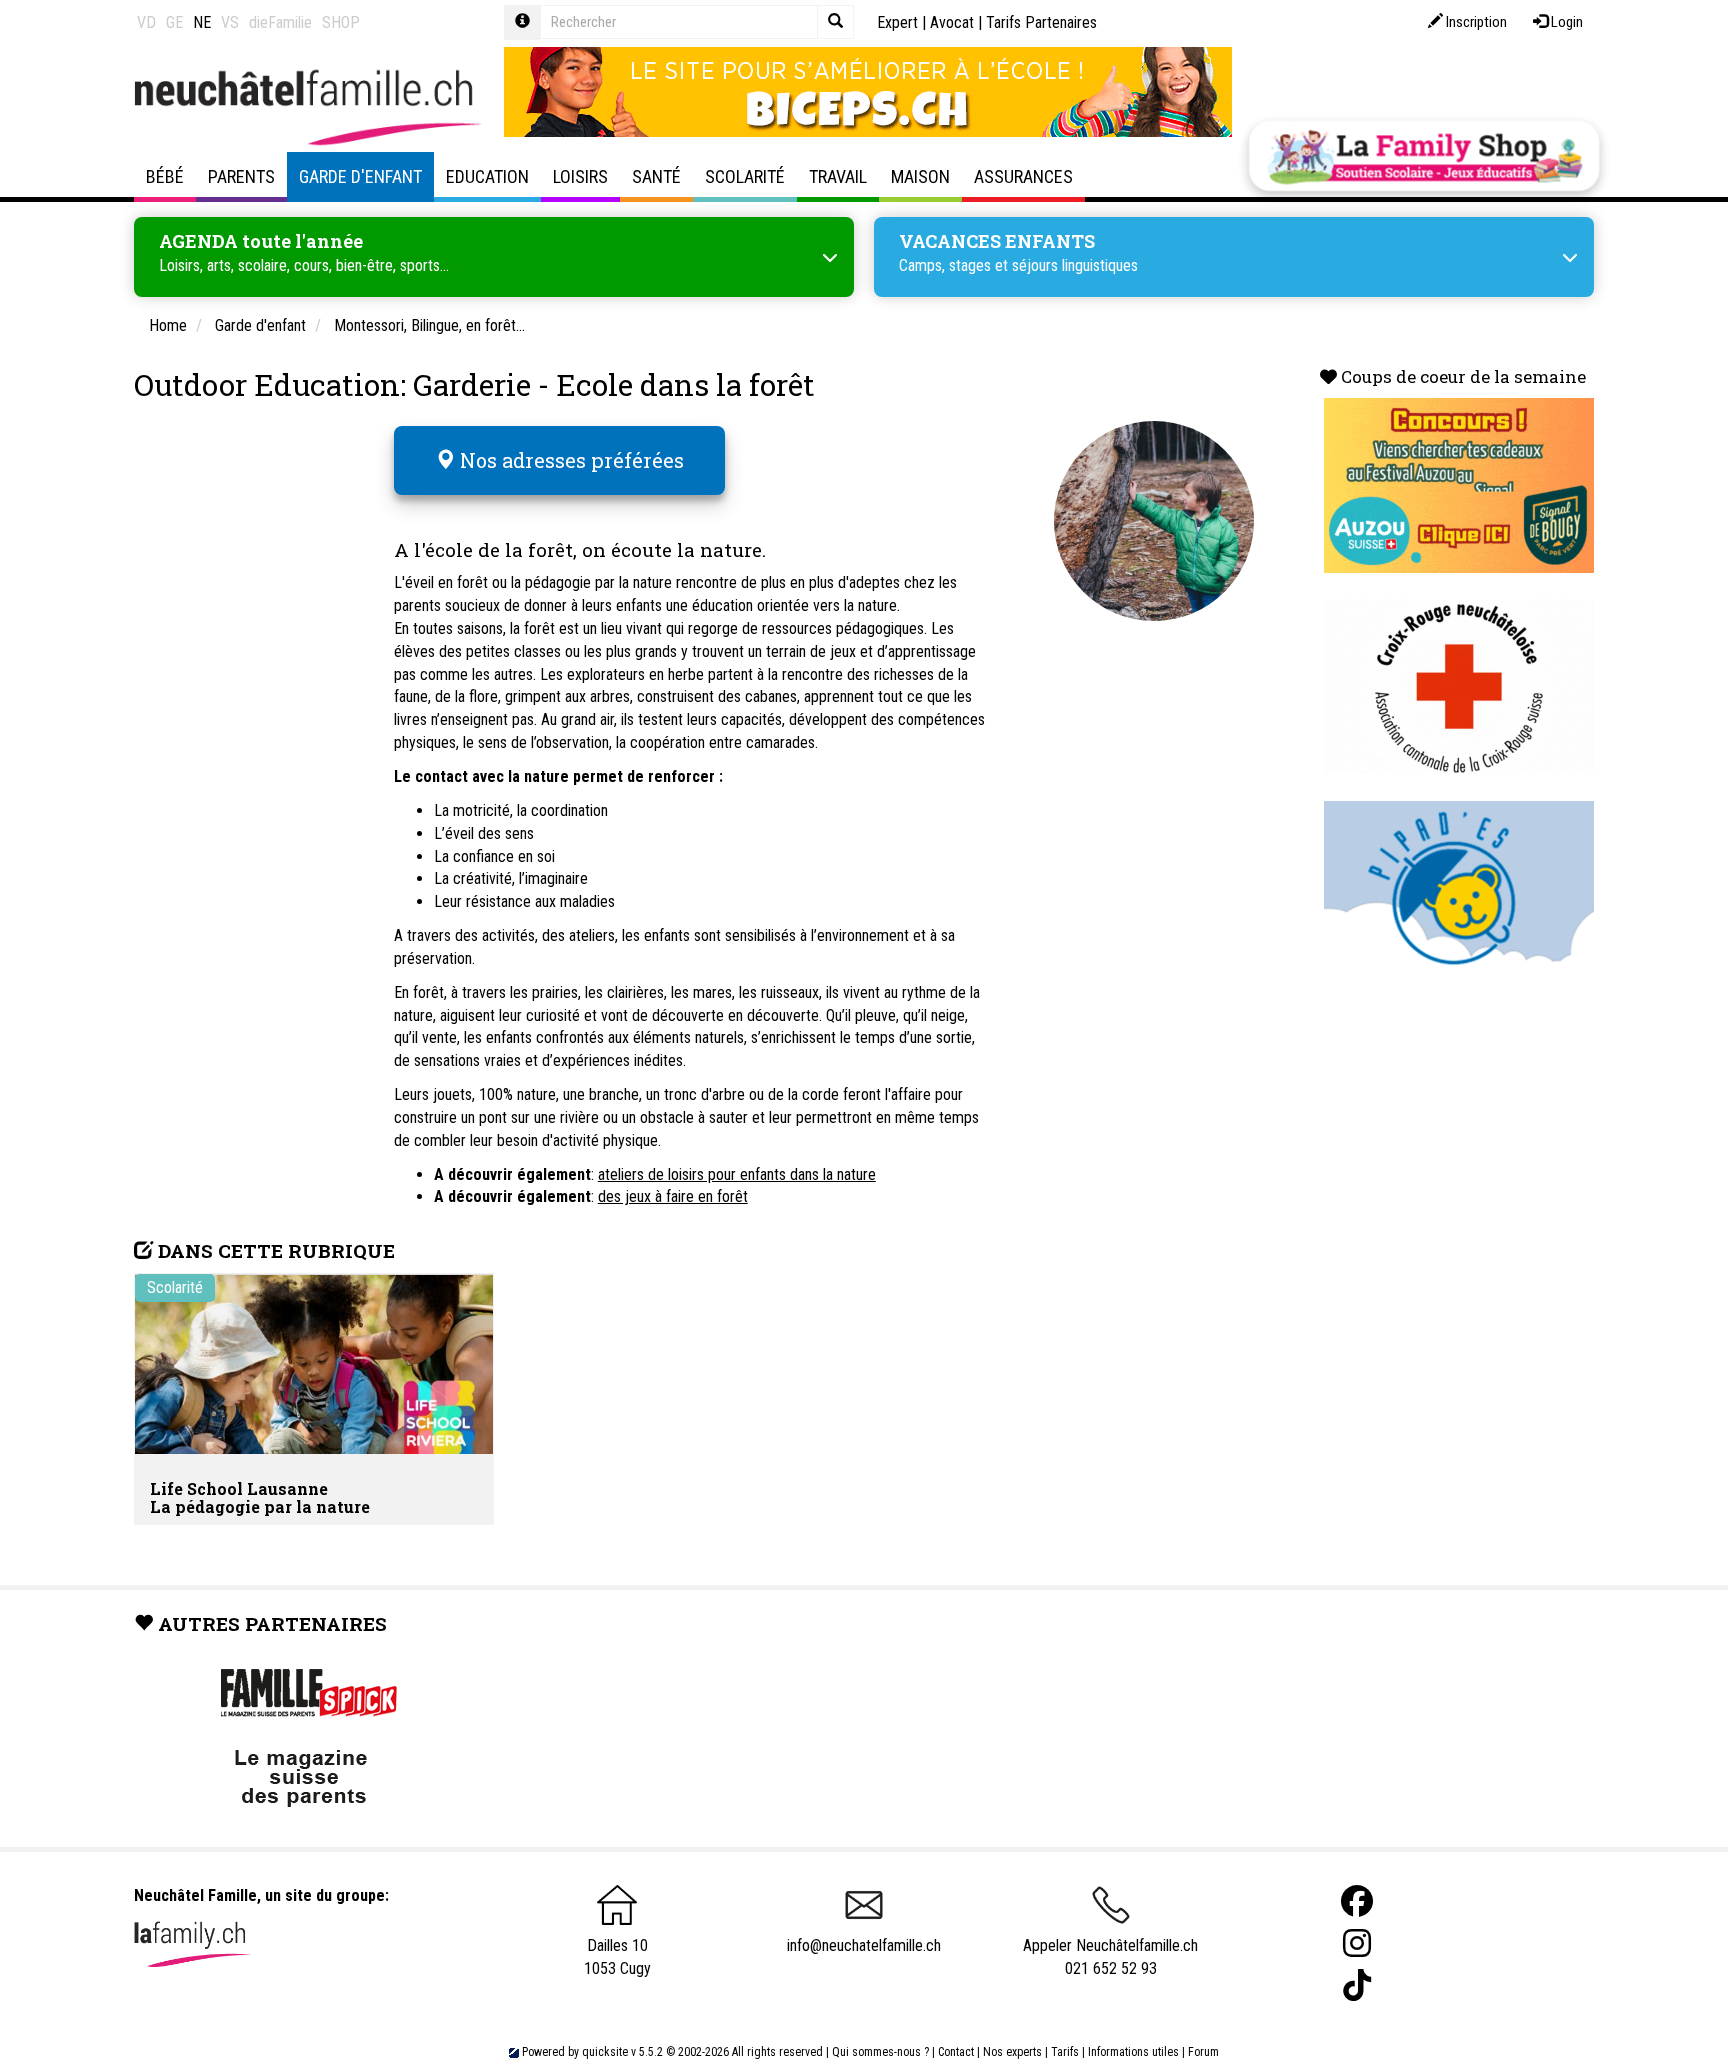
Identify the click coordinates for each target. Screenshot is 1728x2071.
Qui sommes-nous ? (880, 2052)
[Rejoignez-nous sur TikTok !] (1357, 1985)
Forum (1203, 2052)
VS (230, 22)
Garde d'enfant (360, 176)
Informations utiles (1133, 2052)
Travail (838, 176)
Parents (241, 176)
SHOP (341, 22)
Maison (920, 176)
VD (146, 22)
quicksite (605, 2052)
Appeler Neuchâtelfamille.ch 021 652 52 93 (1110, 1957)
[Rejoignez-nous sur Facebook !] (1357, 1901)
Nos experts (1012, 2052)
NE (202, 22)
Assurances (1023, 176)
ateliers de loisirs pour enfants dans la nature (737, 1174)
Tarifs (1065, 2052)
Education (487, 176)
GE (174, 22)
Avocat (952, 22)
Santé (656, 176)
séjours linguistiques (1075, 265)
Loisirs (580, 176)
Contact (956, 2052)
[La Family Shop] (1424, 156)
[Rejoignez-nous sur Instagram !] (1357, 1943)
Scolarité (745, 176)
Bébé (165, 176)
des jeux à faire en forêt (673, 1196)
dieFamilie (280, 22)
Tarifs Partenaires (1041, 22)
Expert (897, 22)
